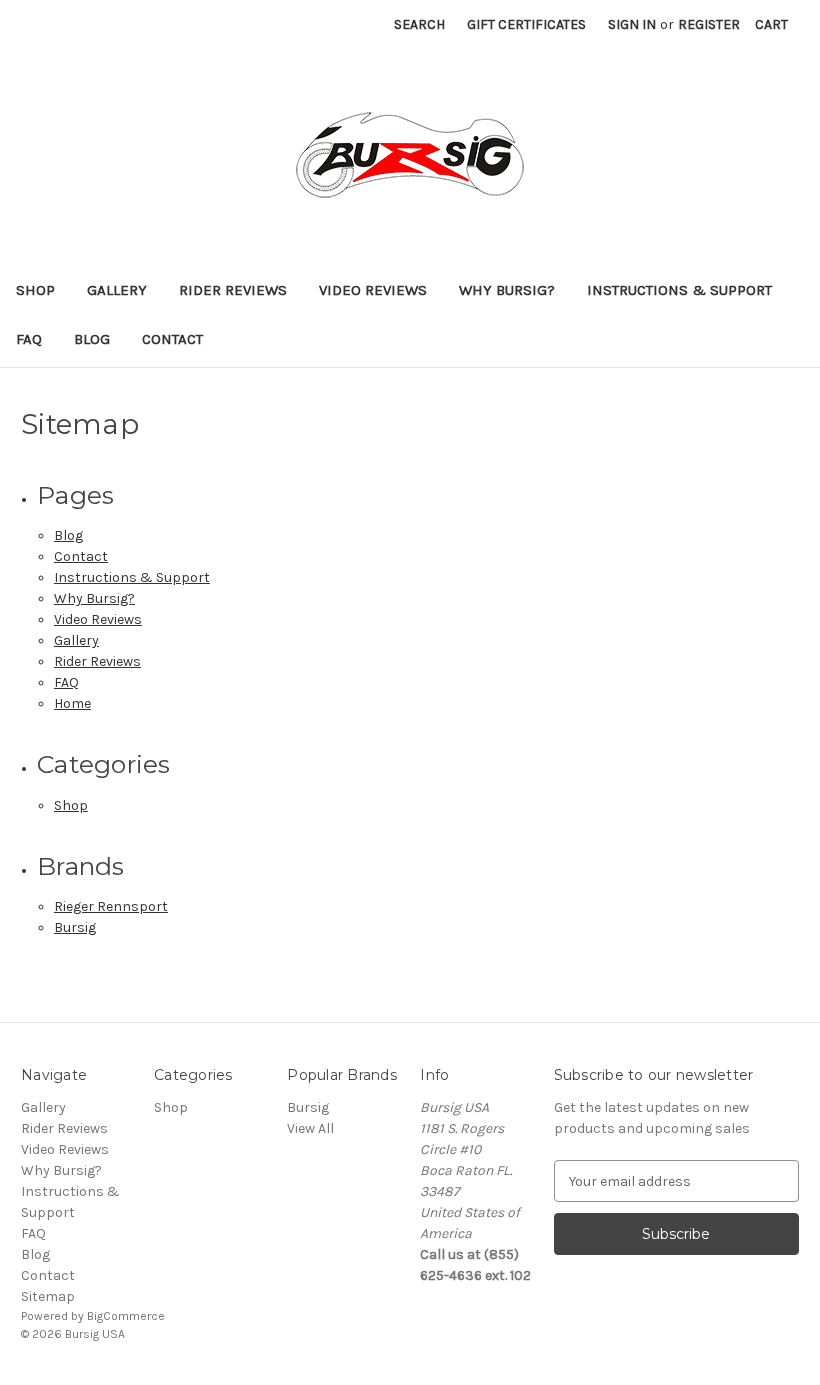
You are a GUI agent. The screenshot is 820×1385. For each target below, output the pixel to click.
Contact (172, 339)
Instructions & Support (679, 290)
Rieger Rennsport (111, 906)
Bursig (75, 927)
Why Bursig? (507, 290)
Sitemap (48, 1296)
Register (709, 24)
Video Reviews (373, 290)
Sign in (632, 24)
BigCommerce (126, 1316)
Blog (92, 339)
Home (72, 703)
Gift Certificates (526, 24)
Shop (35, 290)
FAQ (29, 339)
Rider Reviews (233, 290)
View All (310, 1128)
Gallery (117, 290)
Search (419, 24)
